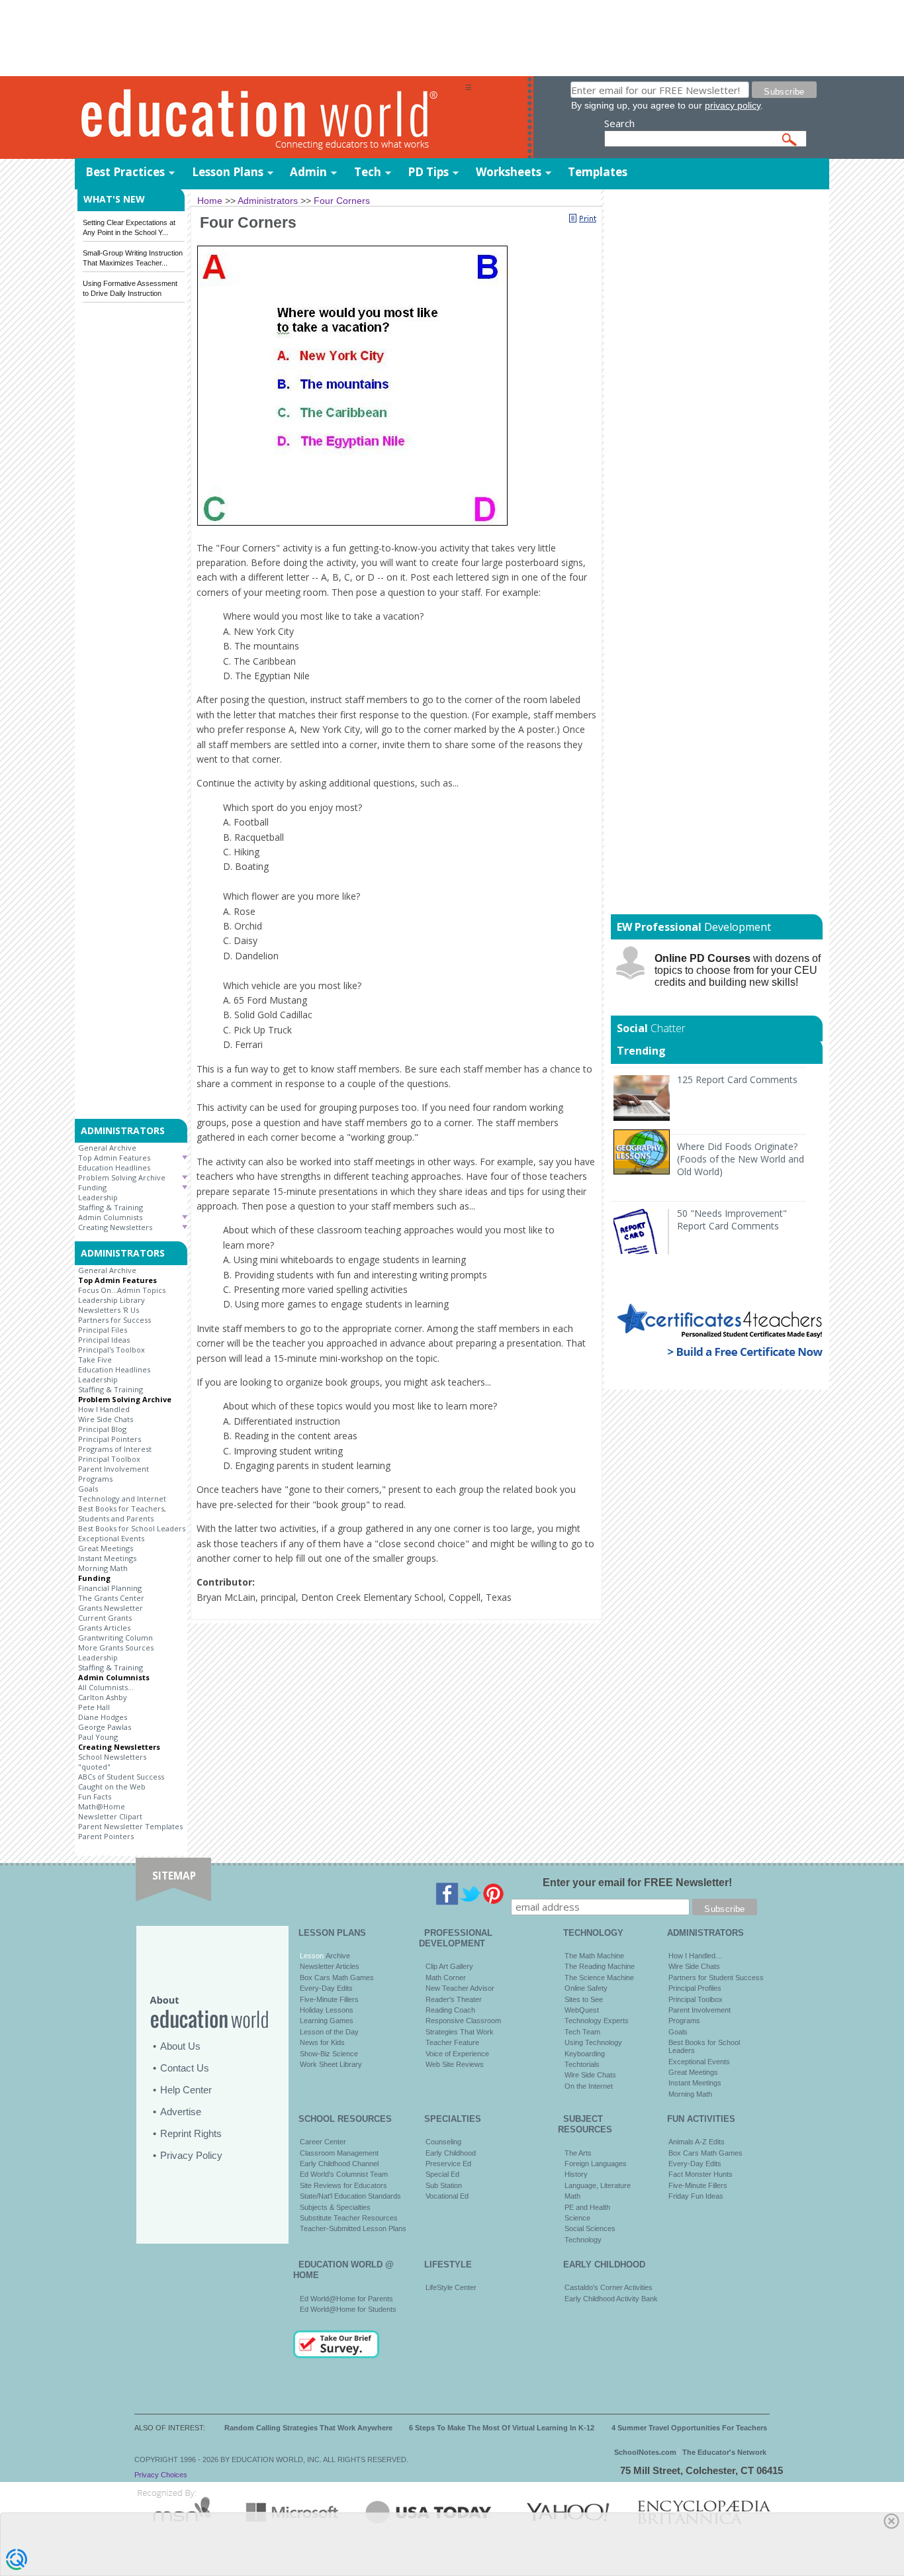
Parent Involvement (113, 1469)
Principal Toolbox (109, 1459)
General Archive (107, 1148)
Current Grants (105, 1618)
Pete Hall (94, 1707)
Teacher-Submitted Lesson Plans (353, 2228)
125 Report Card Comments (737, 1079)
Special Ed (442, 2174)
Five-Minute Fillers (329, 1999)
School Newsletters (112, 1757)
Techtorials (582, 2064)
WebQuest (582, 2010)
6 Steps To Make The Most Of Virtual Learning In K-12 (502, 2428)
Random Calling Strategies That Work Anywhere (308, 2428)
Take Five (95, 1360)
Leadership (98, 1197)
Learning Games (327, 2021)
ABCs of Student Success (121, 1777)
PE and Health (587, 2207)
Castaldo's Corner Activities (609, 2287)
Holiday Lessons (327, 2010)
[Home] (270, 118)
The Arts (578, 2153)
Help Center (186, 2090)
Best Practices (125, 172)
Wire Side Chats (106, 1419)
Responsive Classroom (463, 2021)
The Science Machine (599, 1978)
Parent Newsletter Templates (130, 1826)
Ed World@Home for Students (348, 2309)
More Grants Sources (116, 1647)
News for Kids (322, 2042)
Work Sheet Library (331, 2064)
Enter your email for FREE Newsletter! (637, 1883)
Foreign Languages (596, 2164)
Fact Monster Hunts (701, 2174)
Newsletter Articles (330, 1966)
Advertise (181, 2112)
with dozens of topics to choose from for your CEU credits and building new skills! (738, 970)
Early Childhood (451, 2153)
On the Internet (589, 2086)
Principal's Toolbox (112, 1350)
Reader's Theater (454, 1999)
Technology (583, 2240)
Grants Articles (104, 1628)
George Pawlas (105, 1727)
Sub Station (444, 2185)
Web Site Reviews (455, 2064)
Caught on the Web (112, 1787)
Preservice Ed (448, 2164)
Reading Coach (450, 2010)
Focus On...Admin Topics (122, 1290)
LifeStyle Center (451, 2287)
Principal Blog (102, 1429)
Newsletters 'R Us (109, 1310)
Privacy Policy (191, 2155)
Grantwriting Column (115, 1638)
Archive (337, 1956)
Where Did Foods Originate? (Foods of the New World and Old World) (741, 1159)
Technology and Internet (122, 1499)
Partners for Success (114, 1320)
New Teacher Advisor (460, 1988)
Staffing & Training (111, 1207)
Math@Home (102, 1806)
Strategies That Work (460, 2032)
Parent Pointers (106, 1836)
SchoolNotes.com (645, 2452)
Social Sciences (590, 2228)
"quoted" (94, 1767)
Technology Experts (597, 2021)
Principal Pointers (110, 1439)
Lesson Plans (228, 172)
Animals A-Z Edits (697, 2142)
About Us (180, 2046)
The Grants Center (111, 1598)
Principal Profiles (695, 1988)
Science (577, 2218)
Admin (308, 172)
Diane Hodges (103, 1717)
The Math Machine (594, 1956)
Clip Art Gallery (449, 1966)
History (576, 2174)
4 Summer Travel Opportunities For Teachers (689, 2428)
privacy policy (733, 105)
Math (572, 2196)
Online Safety (586, 1988)
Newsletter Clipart (110, 1816)
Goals (88, 1489)
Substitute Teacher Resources (349, 2218)
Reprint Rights (191, 2133)
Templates (598, 172)
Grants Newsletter (111, 1608)
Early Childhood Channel (339, 2164)
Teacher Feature (452, 2042)
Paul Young (98, 1737)
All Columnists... (106, 1687)
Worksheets (509, 172)
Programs (95, 1479)
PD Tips (428, 172)
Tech (368, 172)
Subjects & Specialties (335, 2207)
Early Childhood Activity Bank (611, 2299)
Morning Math (103, 1568)
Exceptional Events (111, 1538)
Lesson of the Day (329, 2032)
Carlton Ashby (103, 1697)
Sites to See (584, 1999)
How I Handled (104, 1409)
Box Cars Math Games (337, 1978)
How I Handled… (696, 1956)
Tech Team (582, 2032)
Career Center (323, 2142)
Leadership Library (112, 1300)
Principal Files (103, 1330)
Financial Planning (110, 1588)
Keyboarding (585, 2054)
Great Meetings (106, 1548)
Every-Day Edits (326, 1988)
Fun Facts (95, 1796)
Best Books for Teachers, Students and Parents (122, 1513)
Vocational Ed (447, 2196)
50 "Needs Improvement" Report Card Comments (732, 1219)
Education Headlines (114, 1168)
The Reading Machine (600, 1966)
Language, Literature (598, 2185)
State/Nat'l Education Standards (350, 2196)
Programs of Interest (115, 1449)
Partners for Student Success (716, 1978)
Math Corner (446, 1978)
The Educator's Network (724, 2452)
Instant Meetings (107, 1558)
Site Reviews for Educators (343, 2185)
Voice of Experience (457, 2054)
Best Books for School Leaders (132, 1528)
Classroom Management (339, 2153)
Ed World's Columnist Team (344, 2174)
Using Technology (593, 2042)
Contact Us (185, 2068)
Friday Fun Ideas (696, 2196)
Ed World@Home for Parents (346, 2299)
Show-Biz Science (329, 2054)
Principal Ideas (104, 1340)
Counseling (443, 2142)
